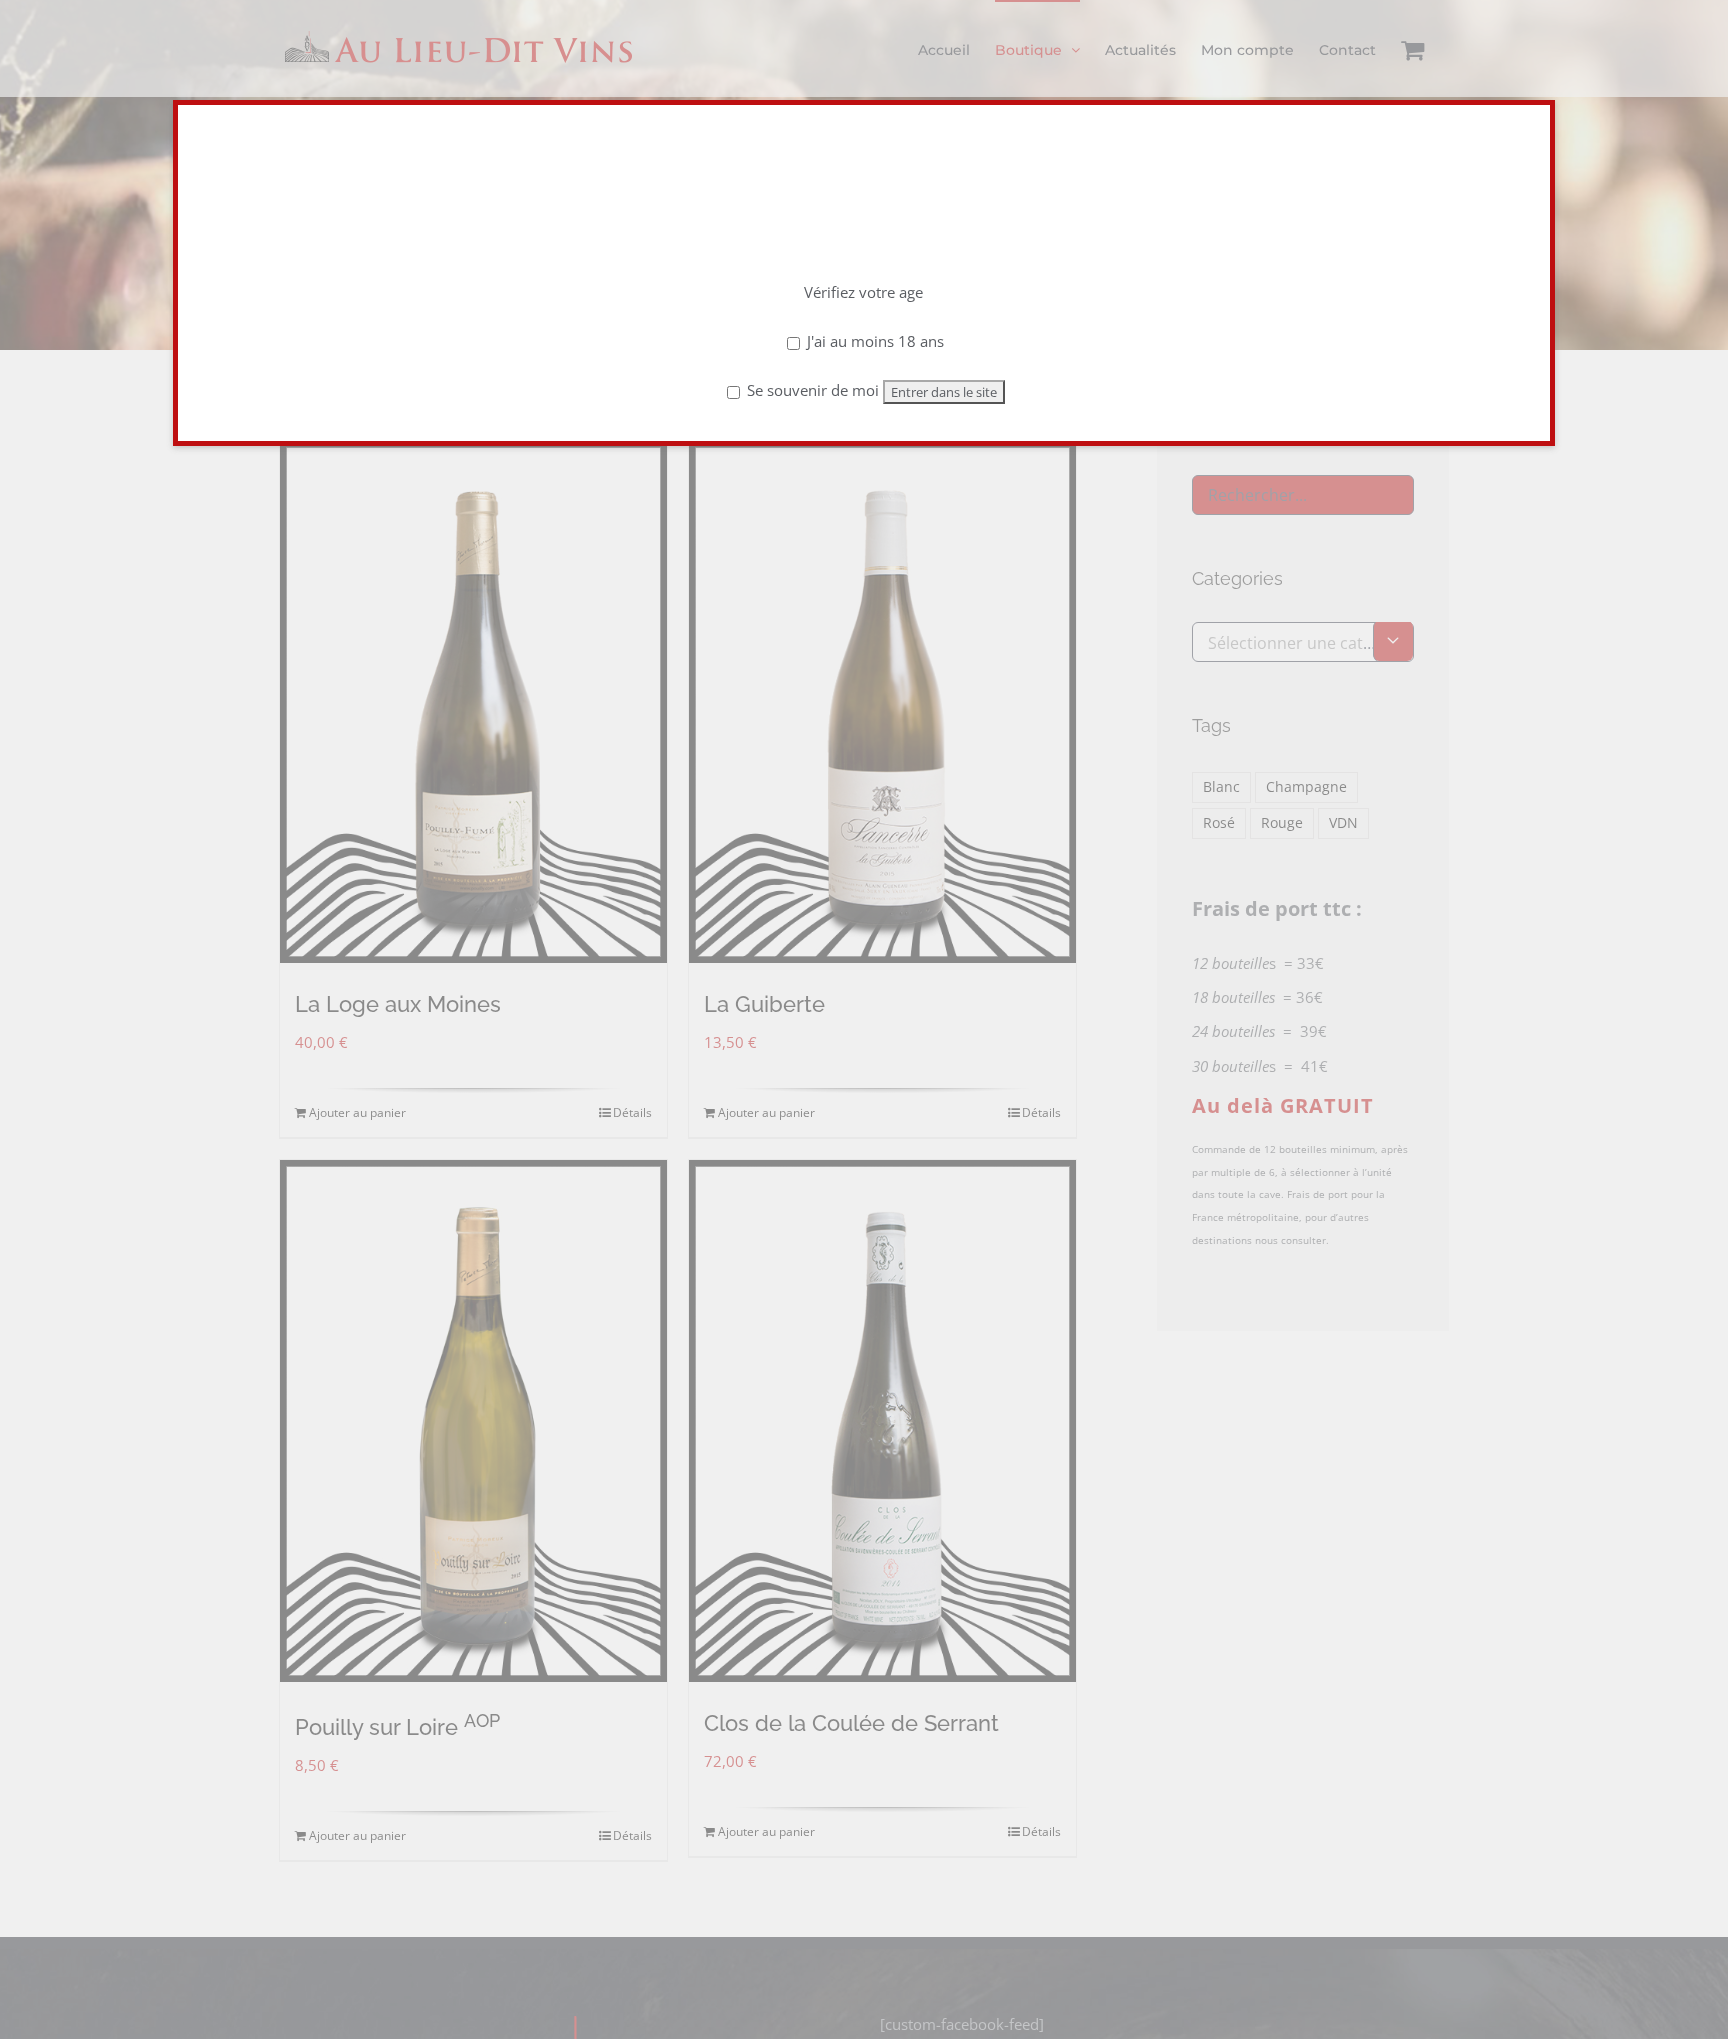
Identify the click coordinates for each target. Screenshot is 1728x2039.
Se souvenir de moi (811, 390)
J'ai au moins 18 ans (873, 341)
